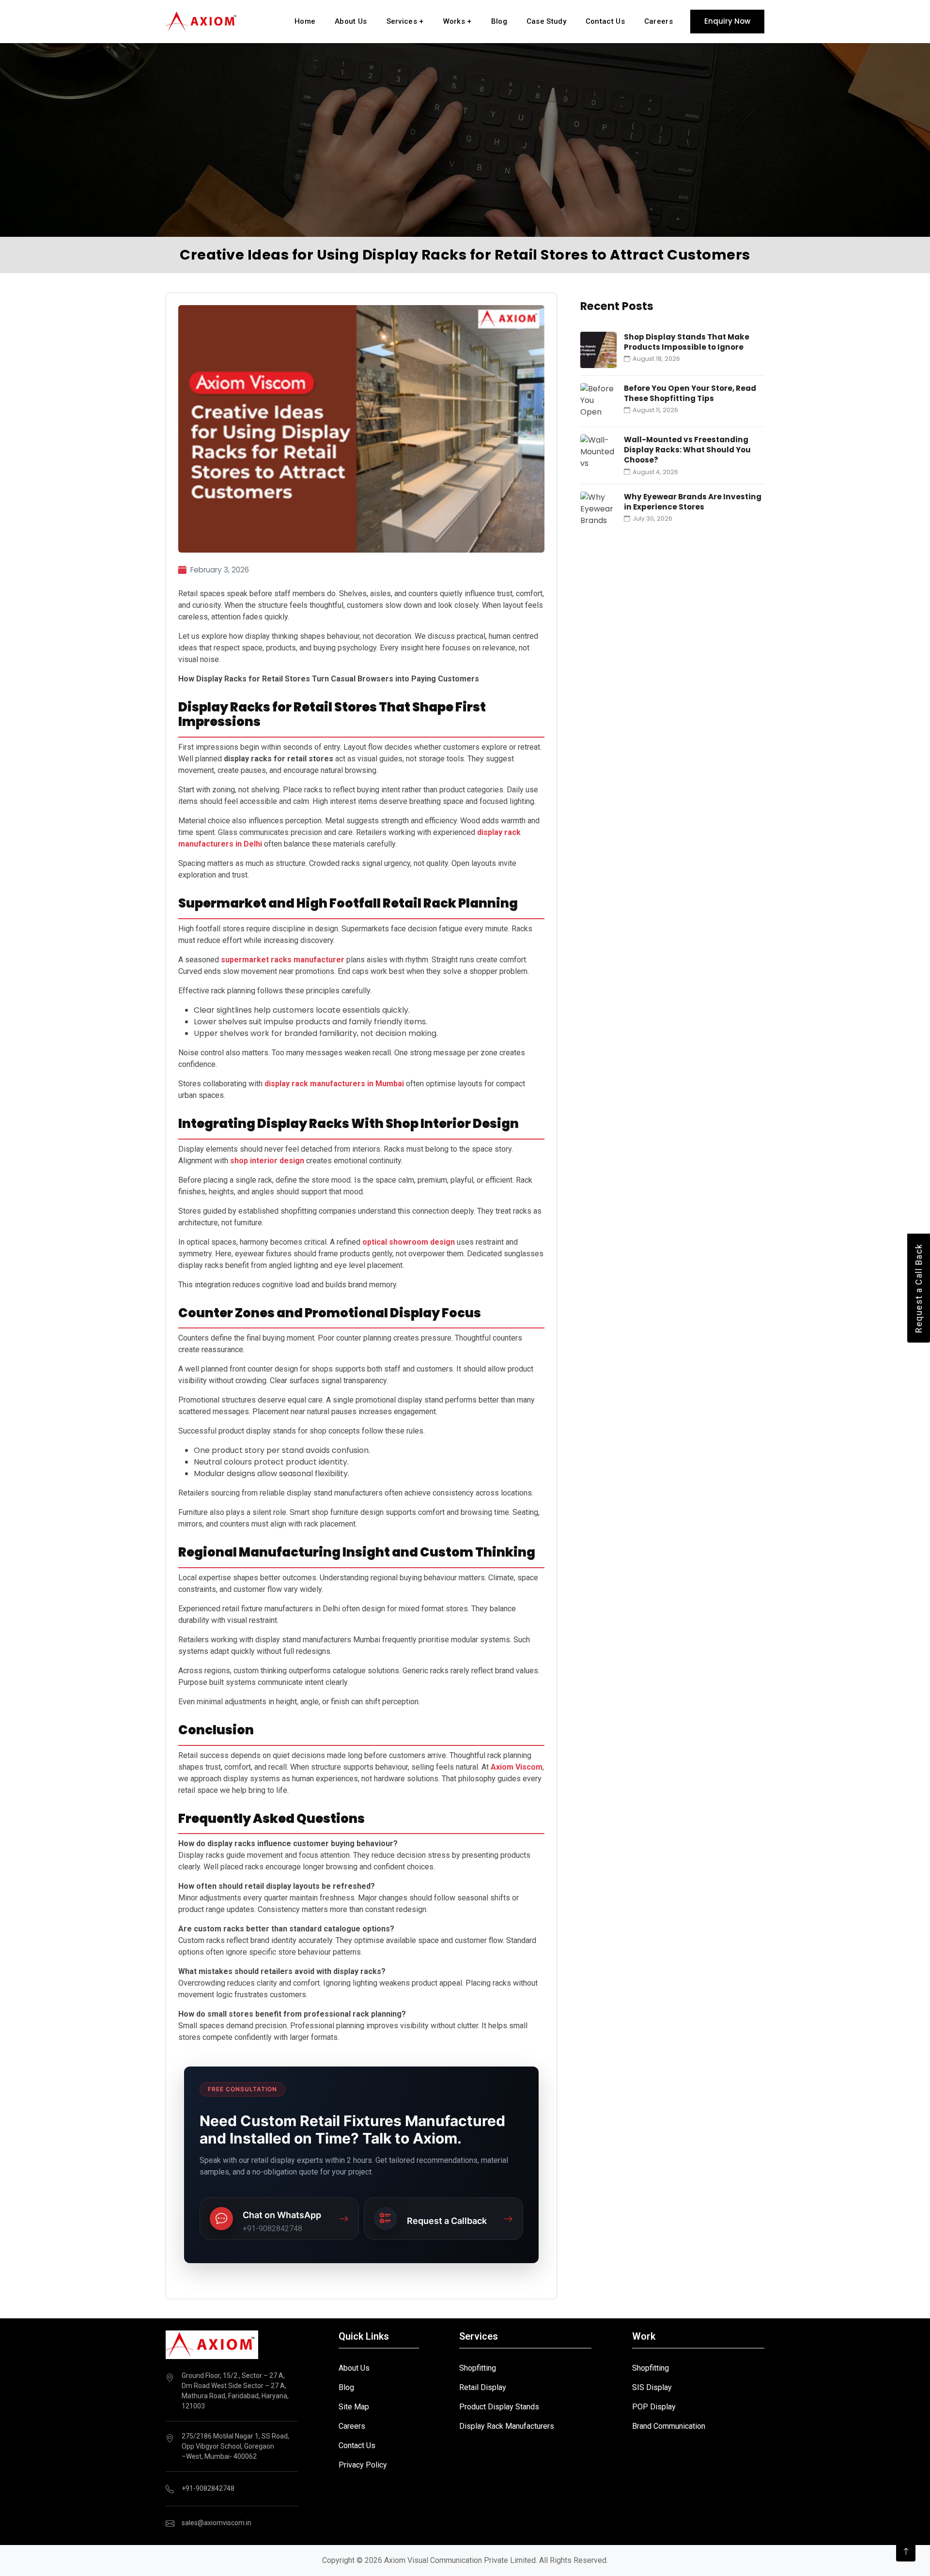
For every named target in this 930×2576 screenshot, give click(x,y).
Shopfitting (478, 2368)
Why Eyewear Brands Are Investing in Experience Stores (693, 502)
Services (405, 21)
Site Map (354, 2407)
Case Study (546, 21)
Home (305, 21)
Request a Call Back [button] (919, 1288)
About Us (351, 21)
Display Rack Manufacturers (507, 2426)
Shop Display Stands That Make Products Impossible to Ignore (687, 342)
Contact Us (605, 21)
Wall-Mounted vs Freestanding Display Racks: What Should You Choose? (687, 450)
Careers (659, 21)
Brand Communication (669, 2426)
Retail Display (483, 2387)
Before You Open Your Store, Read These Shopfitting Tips (690, 393)
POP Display (654, 2407)
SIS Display (652, 2387)
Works (457, 21)
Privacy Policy (363, 2465)
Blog (499, 21)
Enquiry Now (727, 21)
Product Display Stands (499, 2407)
